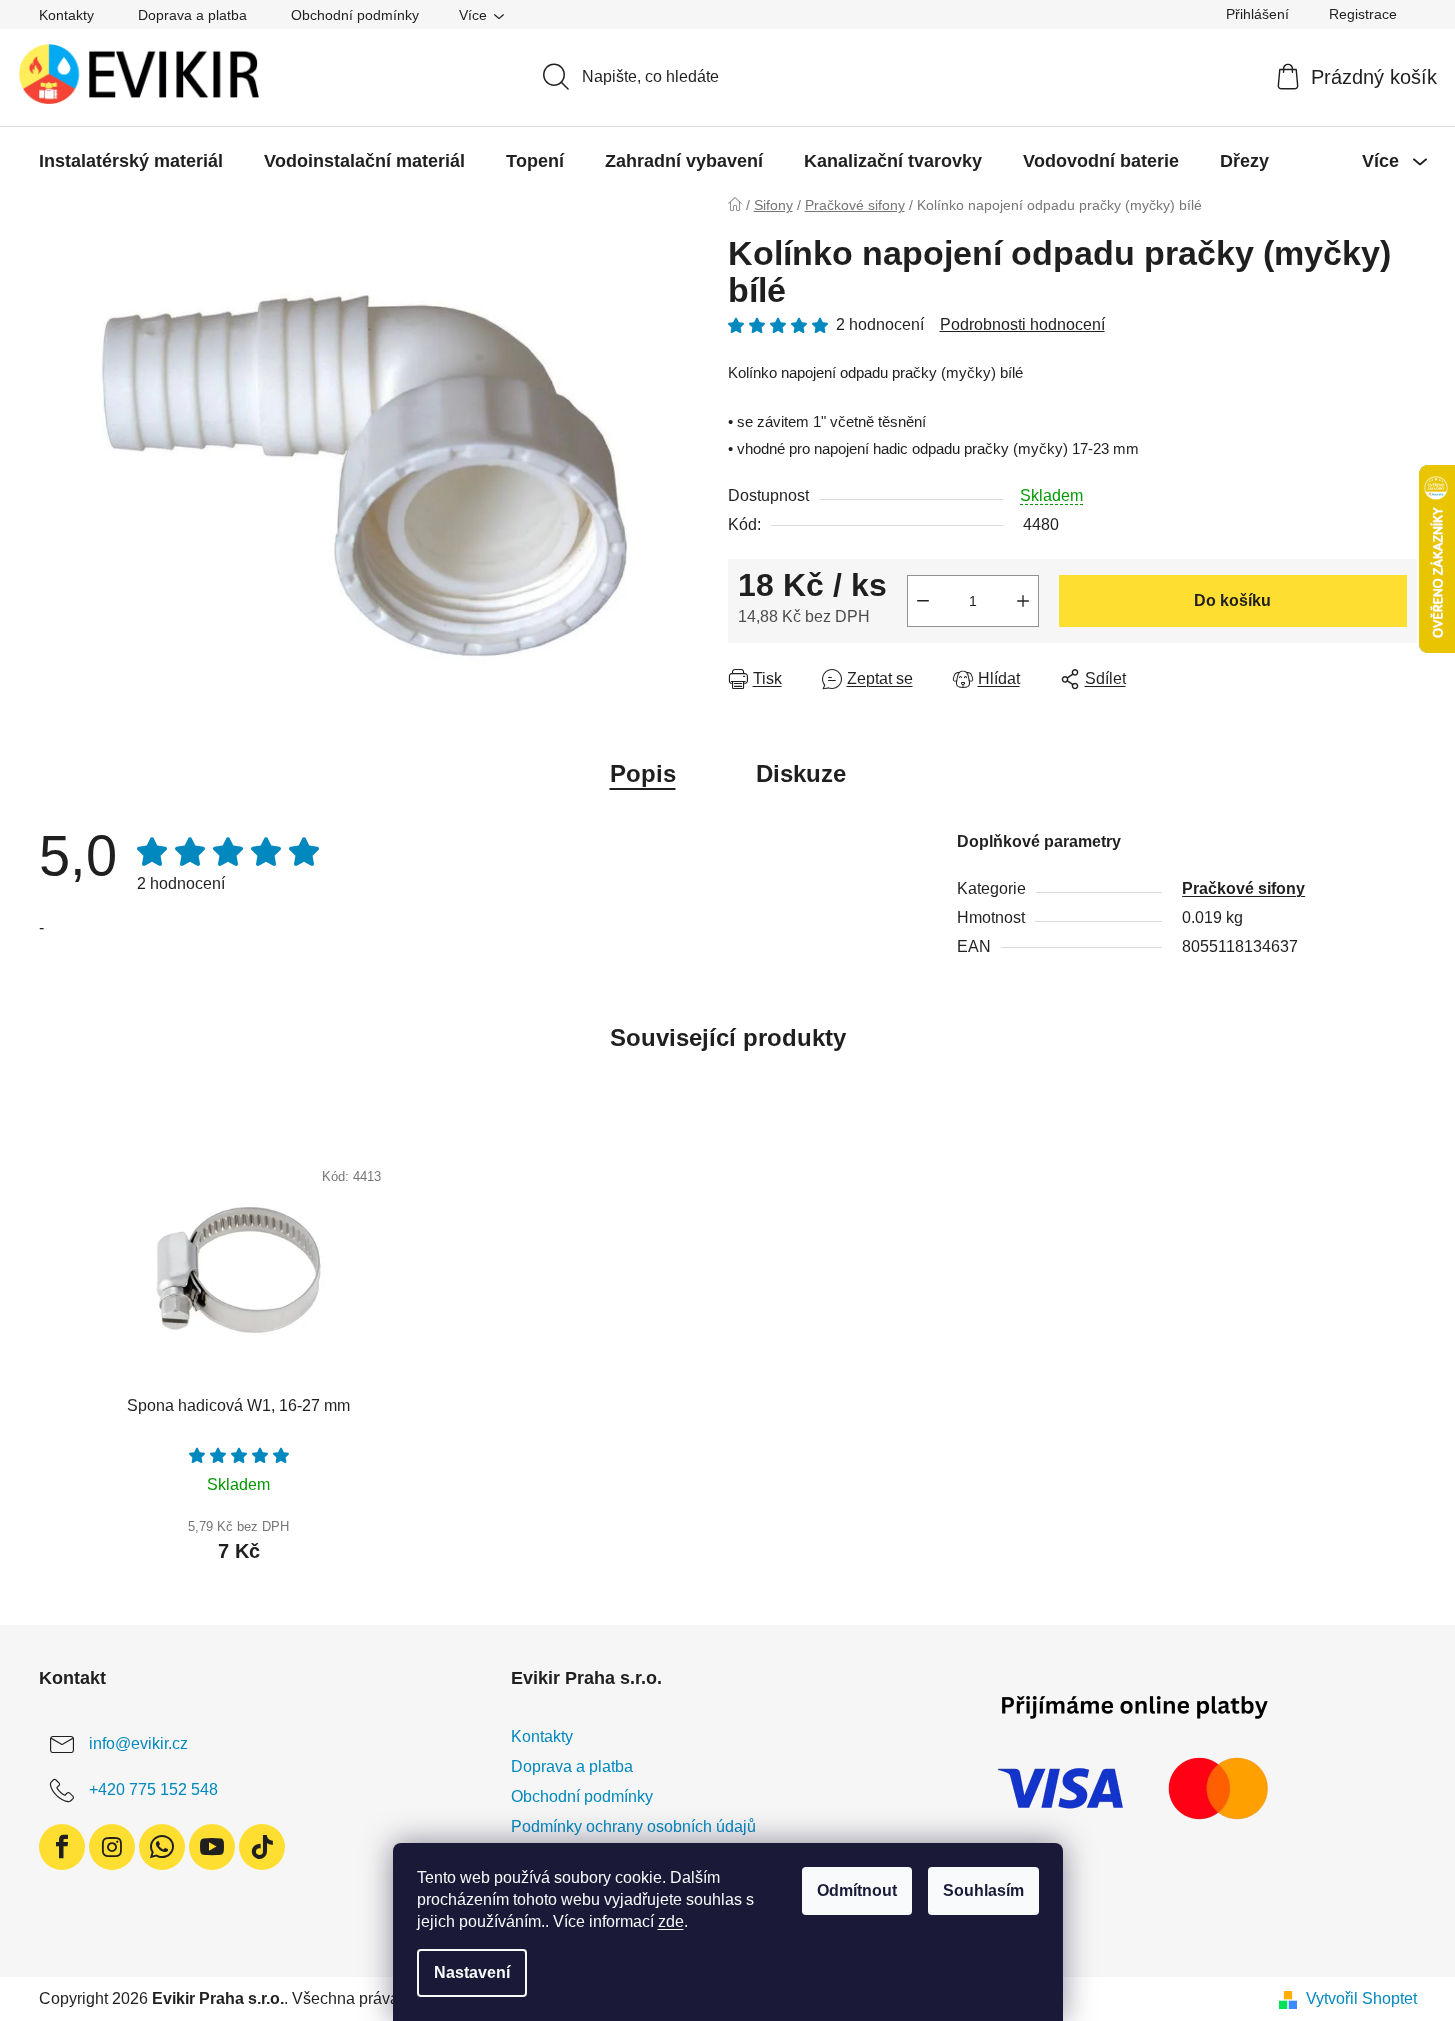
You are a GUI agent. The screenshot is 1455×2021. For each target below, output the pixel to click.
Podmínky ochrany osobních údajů (633, 1826)
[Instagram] (112, 1847)
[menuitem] (131, 161)
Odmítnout (857, 1890)
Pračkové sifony (1243, 888)
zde (671, 1921)
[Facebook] (62, 1847)
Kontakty (66, 15)
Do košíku (1232, 600)
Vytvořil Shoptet (1361, 1998)
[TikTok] (262, 1847)
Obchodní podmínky (355, 15)
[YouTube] (212, 1847)
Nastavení (472, 1972)
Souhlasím (983, 1890)
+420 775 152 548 (153, 1789)
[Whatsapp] (162, 1847)
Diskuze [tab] (801, 773)
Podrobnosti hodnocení (1022, 324)
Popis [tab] (643, 773)
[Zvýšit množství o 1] (1023, 601)
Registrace (1363, 14)
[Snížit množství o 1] (923, 601)
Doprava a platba (192, 15)
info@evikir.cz (138, 1743)
